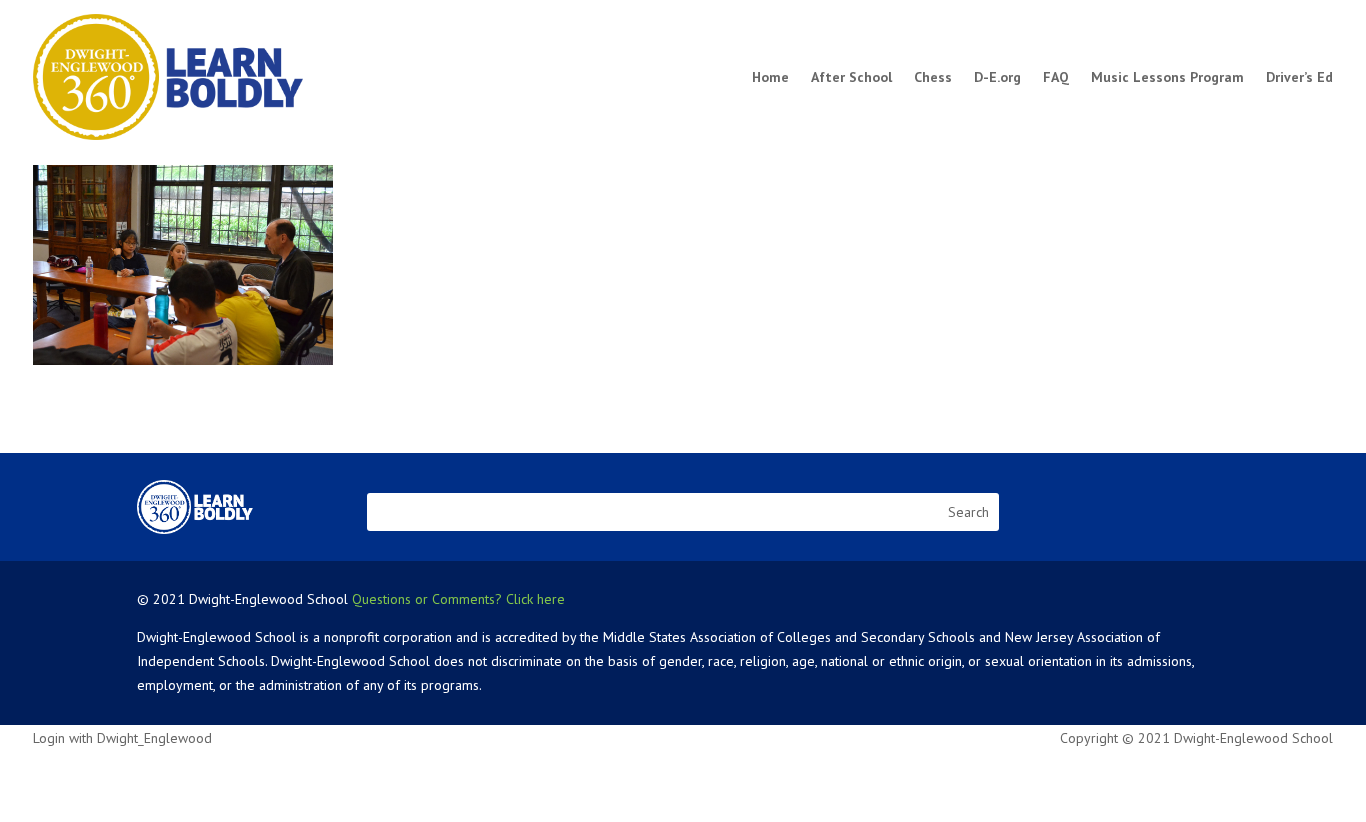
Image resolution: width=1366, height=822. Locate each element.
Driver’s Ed (1299, 77)
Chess (933, 77)
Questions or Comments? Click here (458, 599)
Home (770, 77)
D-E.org (997, 77)
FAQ (1056, 77)
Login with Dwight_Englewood (122, 738)
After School (851, 77)
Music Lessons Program (1167, 77)
